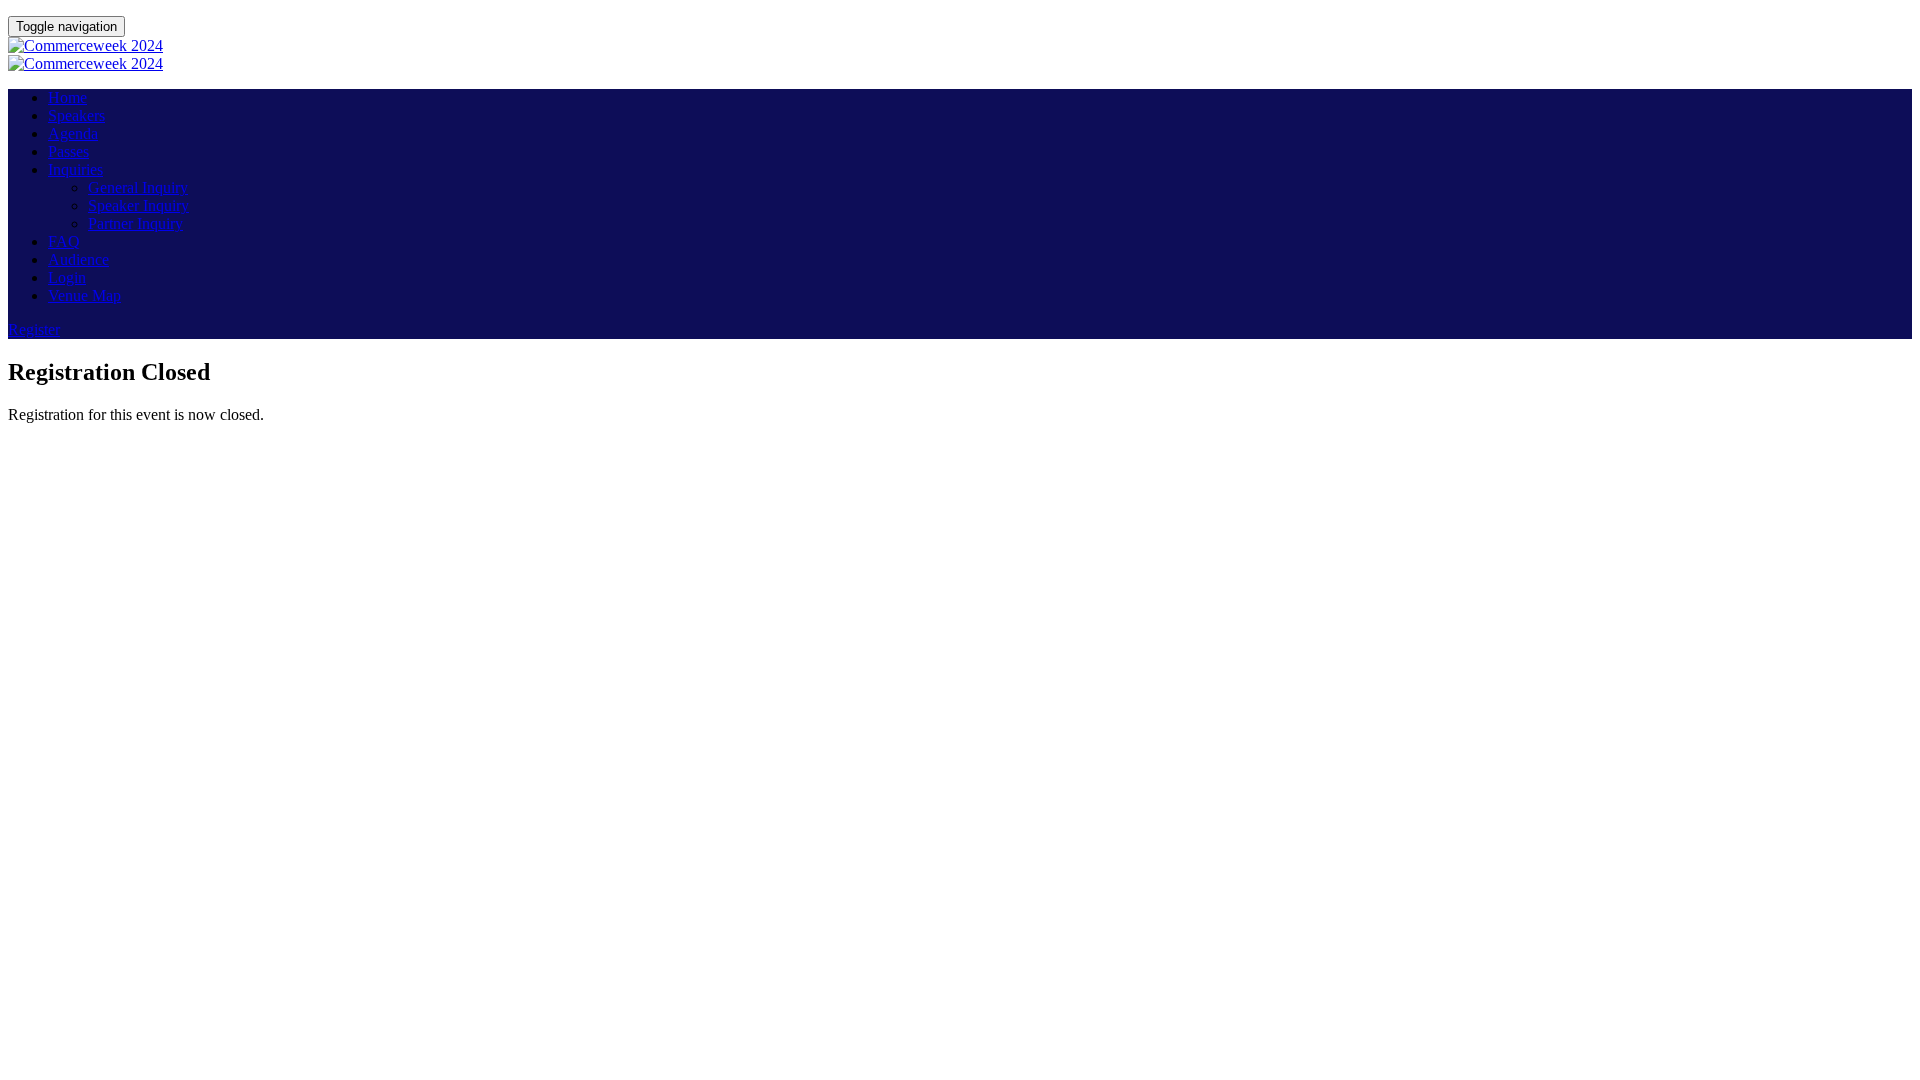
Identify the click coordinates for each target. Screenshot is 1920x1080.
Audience (78, 259)
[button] (34, 329)
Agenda (73, 133)
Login (67, 277)
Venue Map (84, 295)
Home (67, 97)
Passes (68, 151)
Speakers (76, 115)
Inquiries (75, 169)
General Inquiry (138, 187)
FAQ (64, 241)
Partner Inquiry (135, 223)
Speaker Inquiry (138, 205)
